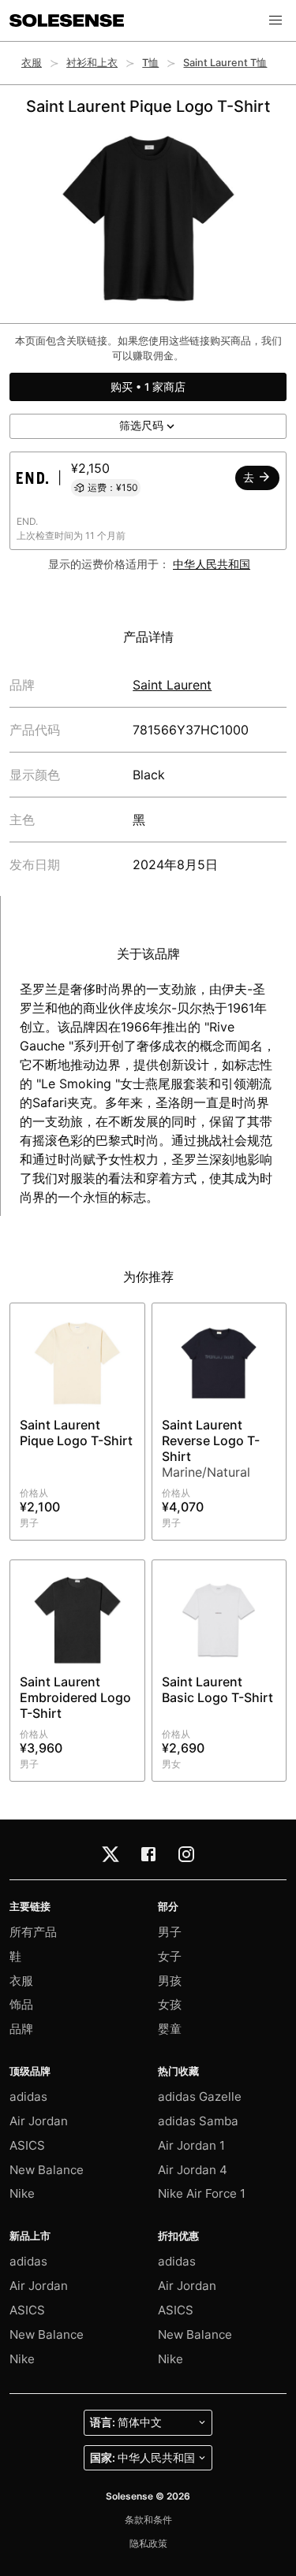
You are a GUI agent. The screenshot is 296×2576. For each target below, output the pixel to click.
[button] (275, 20)
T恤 (150, 63)
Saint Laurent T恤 (225, 63)
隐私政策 (148, 2543)
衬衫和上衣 (92, 63)
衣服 (32, 63)
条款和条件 (148, 2520)
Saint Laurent (172, 685)
